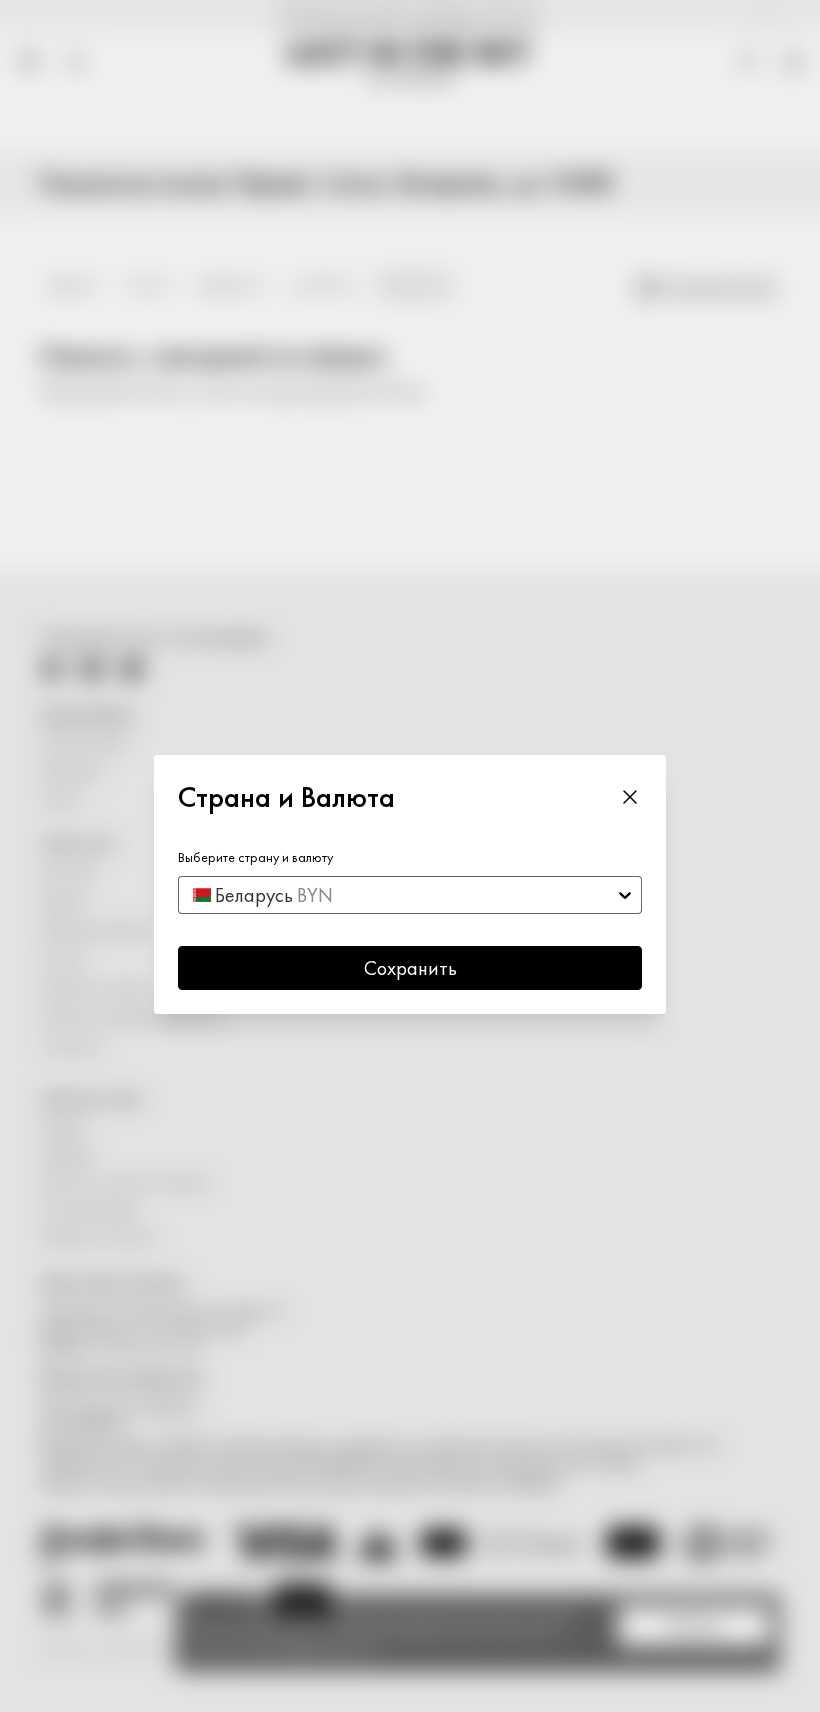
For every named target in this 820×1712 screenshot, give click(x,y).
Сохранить (410, 968)
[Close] (630, 796)
